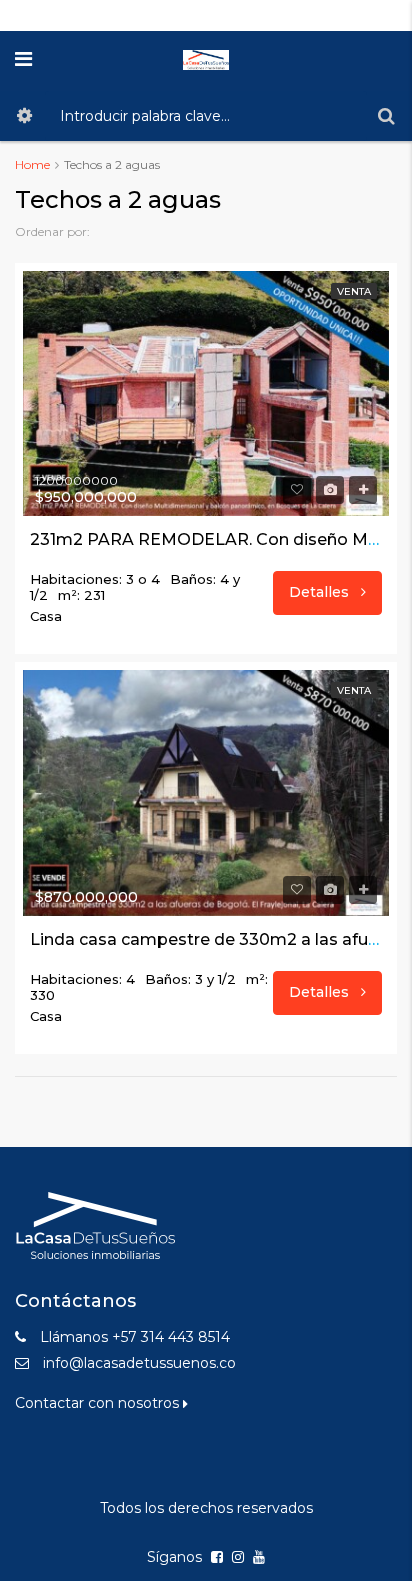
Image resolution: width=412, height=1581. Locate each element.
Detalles (321, 592)
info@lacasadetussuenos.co (139, 1363)
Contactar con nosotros (99, 1403)
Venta (354, 291)
